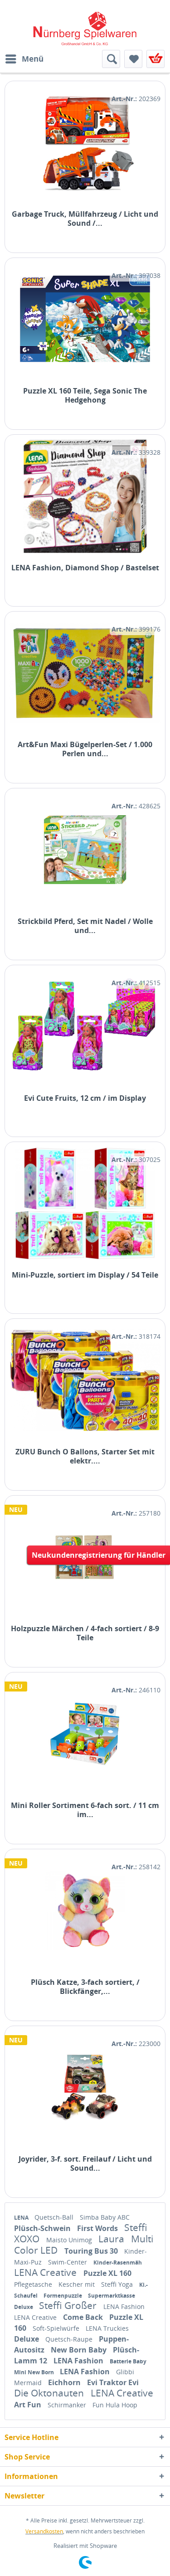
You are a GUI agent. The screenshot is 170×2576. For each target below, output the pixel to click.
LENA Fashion (124, 2306)
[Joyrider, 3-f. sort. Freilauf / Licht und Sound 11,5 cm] (85, 2088)
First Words (98, 2228)
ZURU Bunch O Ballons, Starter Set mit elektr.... (85, 1456)
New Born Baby (80, 2350)
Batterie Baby (128, 2361)
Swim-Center (68, 2262)
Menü (33, 59)
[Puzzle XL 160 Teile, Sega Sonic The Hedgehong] (85, 319)
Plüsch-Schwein (43, 2228)
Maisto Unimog (70, 2240)
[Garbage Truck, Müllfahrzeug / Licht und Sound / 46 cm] (85, 143)
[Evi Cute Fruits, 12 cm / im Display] (85, 1027)
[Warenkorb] (155, 59)
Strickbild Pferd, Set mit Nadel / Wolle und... (85, 926)
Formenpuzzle (63, 2296)
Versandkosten (44, 2531)
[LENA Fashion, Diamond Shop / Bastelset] (85, 496)
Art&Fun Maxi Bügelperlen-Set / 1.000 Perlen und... (85, 749)
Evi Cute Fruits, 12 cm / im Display (85, 1098)
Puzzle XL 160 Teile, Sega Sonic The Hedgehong (85, 395)
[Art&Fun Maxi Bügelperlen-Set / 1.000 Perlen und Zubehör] (85, 673)
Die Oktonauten (50, 2393)
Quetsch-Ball (55, 2217)
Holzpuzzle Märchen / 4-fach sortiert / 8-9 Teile (85, 1633)
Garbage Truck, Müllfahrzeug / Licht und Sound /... (85, 219)
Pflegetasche (34, 2284)
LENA (22, 2218)
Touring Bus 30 (92, 2251)
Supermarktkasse (112, 2296)
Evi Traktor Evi (113, 2382)
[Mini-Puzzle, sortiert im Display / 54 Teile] (85, 1203)
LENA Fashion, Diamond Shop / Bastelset (85, 568)
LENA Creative (46, 2272)
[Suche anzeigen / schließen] (111, 59)
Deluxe (24, 2307)
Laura (112, 2239)
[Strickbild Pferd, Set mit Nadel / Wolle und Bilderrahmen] (85, 850)
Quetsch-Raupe (70, 2339)
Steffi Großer (69, 2305)
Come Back (84, 2317)
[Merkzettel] (133, 59)
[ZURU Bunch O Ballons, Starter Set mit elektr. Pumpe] (85, 1380)
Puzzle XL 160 (107, 2273)
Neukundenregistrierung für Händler (99, 1555)
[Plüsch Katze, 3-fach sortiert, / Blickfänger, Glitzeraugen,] (85, 1911)
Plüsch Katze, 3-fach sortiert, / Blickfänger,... (85, 1987)
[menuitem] (24, 59)
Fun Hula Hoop (115, 2405)
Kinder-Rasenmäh (118, 2263)
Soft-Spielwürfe (57, 2328)
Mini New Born (35, 2372)
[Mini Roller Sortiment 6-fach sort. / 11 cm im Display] (85, 1734)
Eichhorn (65, 2382)
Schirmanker (68, 2405)
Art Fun (29, 2405)
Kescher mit (78, 2284)
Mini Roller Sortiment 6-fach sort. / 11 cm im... (85, 1810)
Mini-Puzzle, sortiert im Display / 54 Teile (85, 1275)
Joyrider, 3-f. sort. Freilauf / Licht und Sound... (85, 2163)
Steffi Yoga (118, 2284)
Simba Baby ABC (105, 2217)
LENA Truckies (107, 2328)
